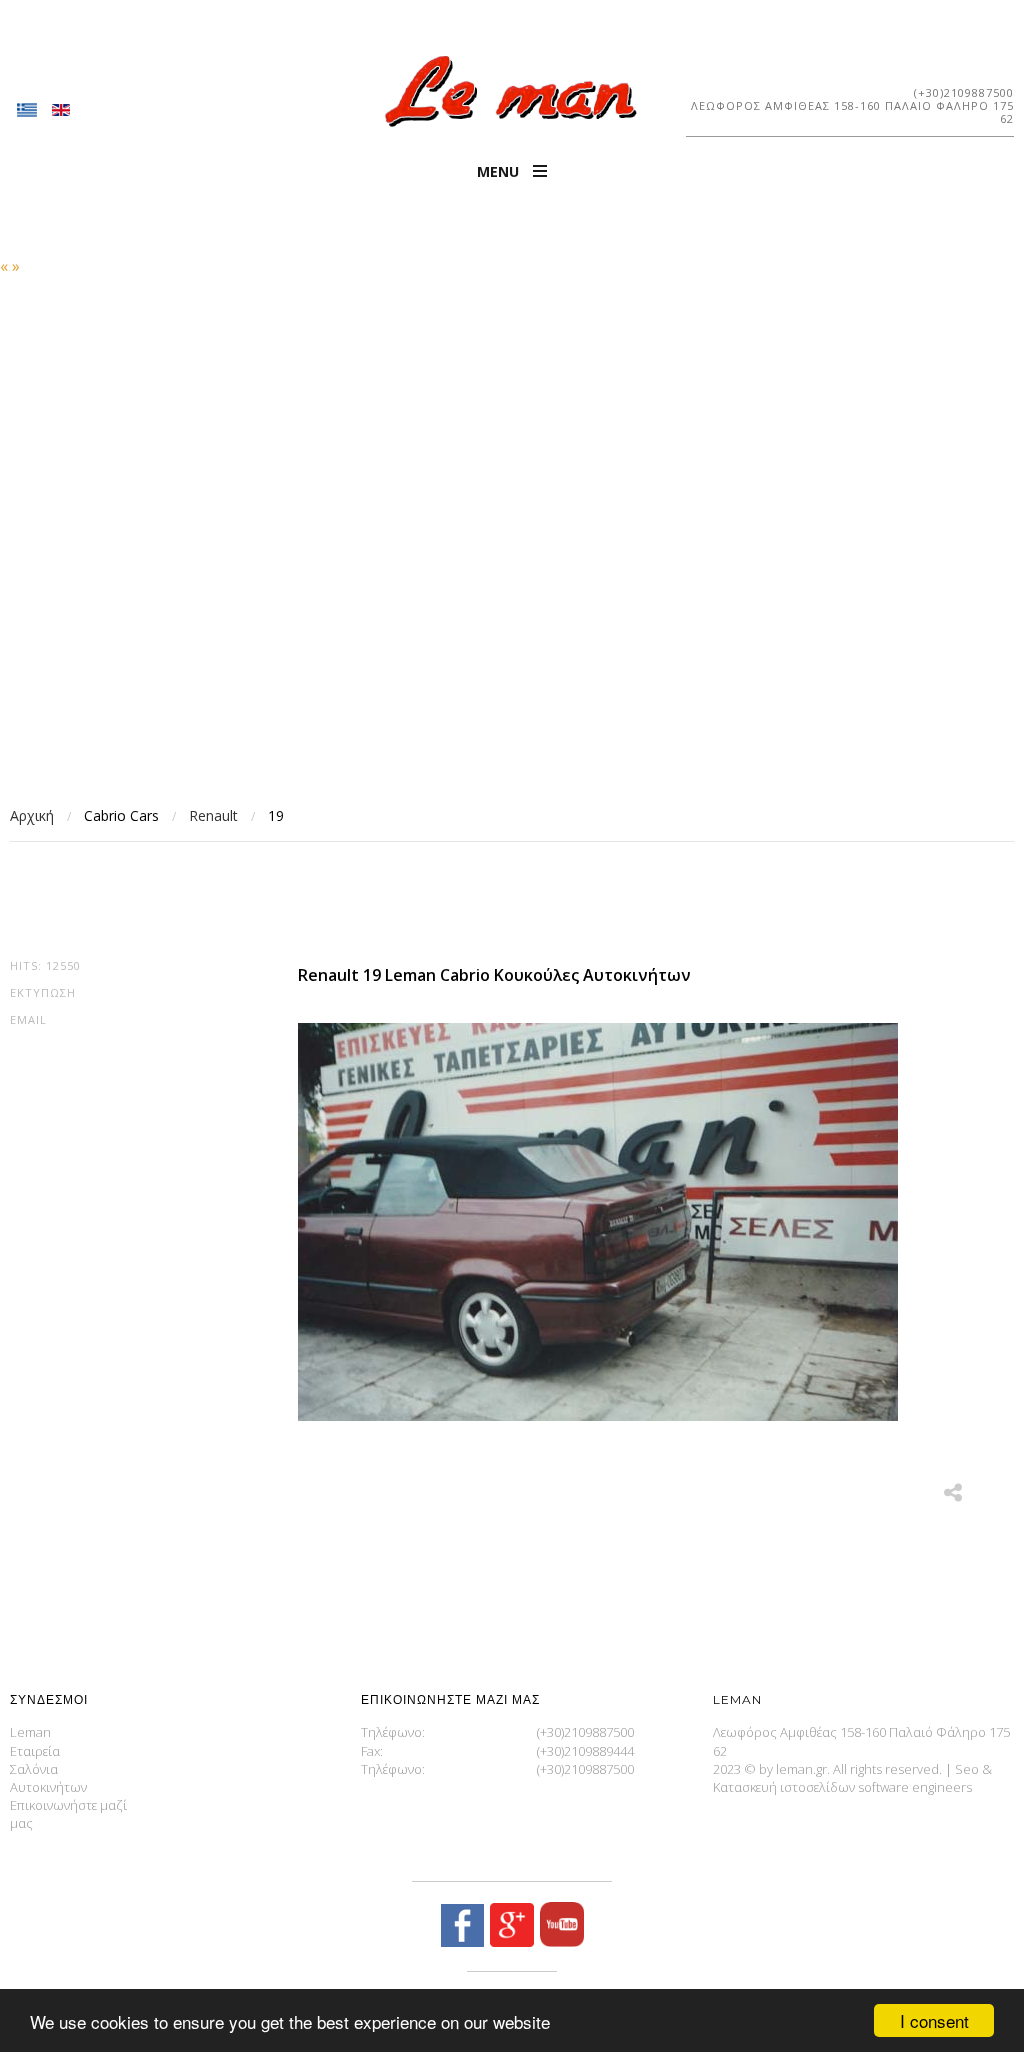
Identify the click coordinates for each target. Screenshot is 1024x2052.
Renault (213, 815)
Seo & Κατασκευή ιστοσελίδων (852, 1778)
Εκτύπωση (43, 992)
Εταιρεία (35, 1751)
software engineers (915, 1787)
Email (28, 1019)
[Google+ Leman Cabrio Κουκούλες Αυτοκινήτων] (509, 1942)
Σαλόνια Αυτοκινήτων (48, 1778)
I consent (934, 2020)
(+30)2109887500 (964, 92)
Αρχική (32, 815)
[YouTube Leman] (559, 1942)
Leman (30, 1732)
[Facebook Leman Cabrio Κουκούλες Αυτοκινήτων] (462, 1942)
